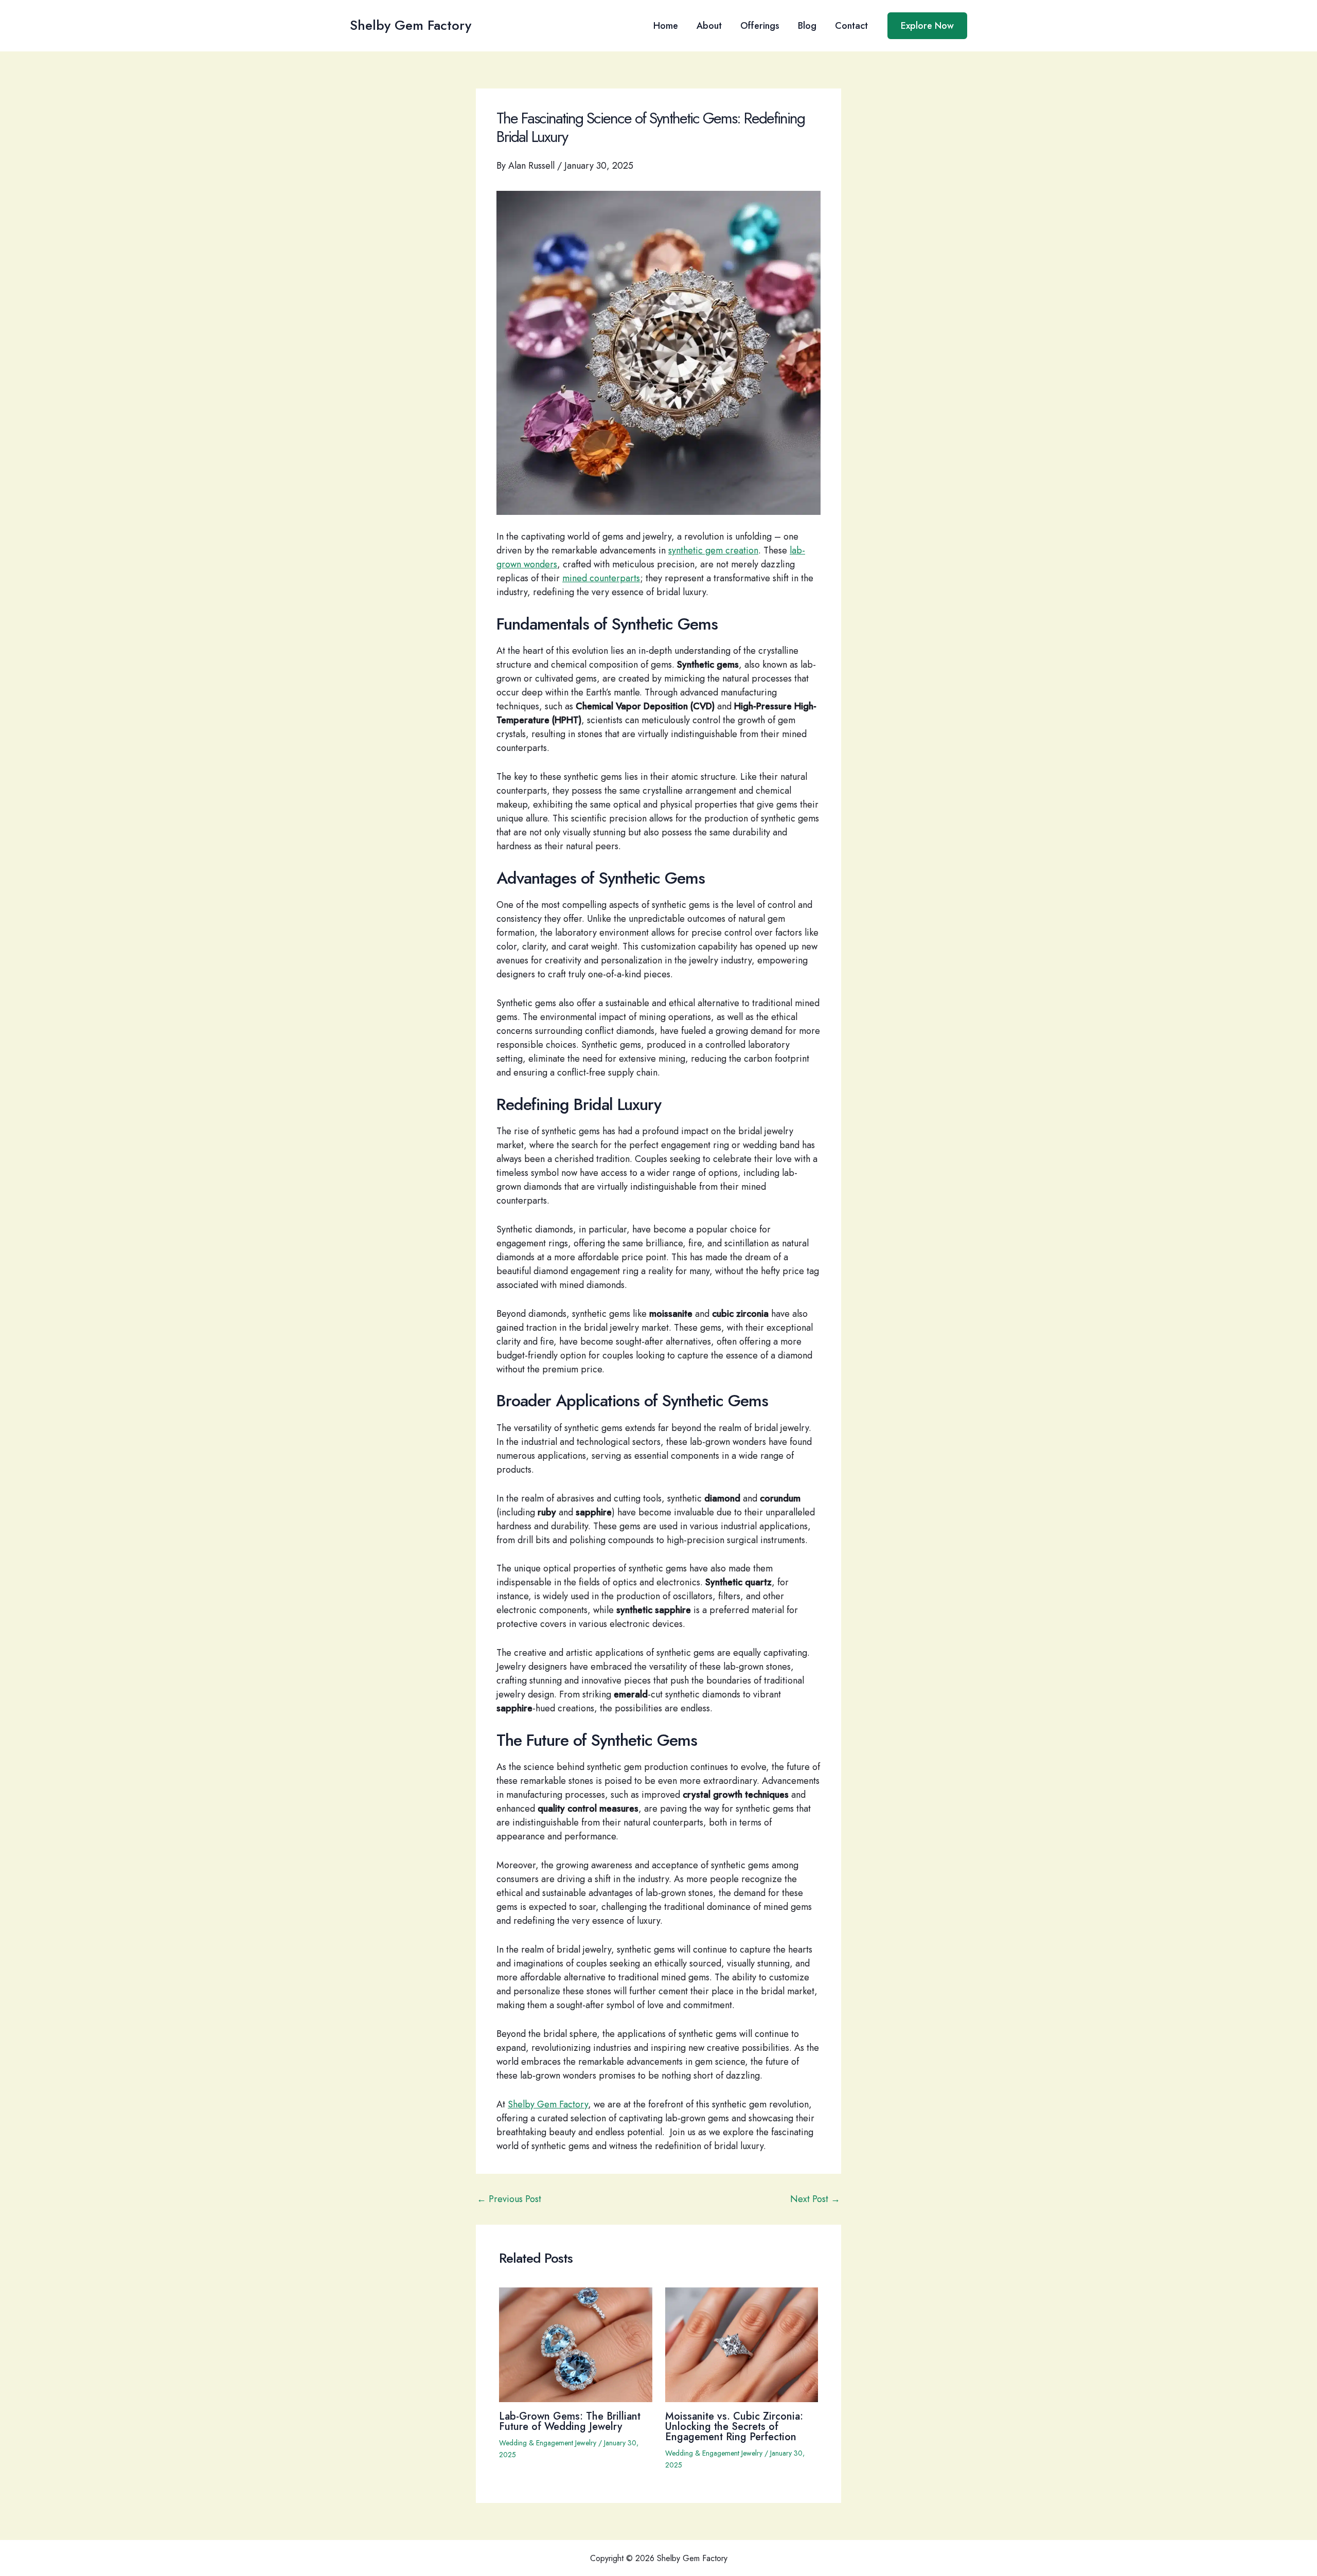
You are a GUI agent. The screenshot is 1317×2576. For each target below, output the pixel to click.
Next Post (815, 2199)
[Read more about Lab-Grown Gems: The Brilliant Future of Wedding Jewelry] (576, 2344)
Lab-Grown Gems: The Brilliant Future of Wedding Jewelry (570, 2421)
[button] (927, 26)
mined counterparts (601, 578)
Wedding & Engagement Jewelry (548, 2443)
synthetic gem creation (713, 550)
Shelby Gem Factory (411, 25)
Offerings (760, 26)
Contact (851, 26)
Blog (807, 26)
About (709, 26)
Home (666, 26)
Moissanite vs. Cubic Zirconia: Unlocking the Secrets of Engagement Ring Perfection (734, 2427)
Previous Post (509, 2199)
